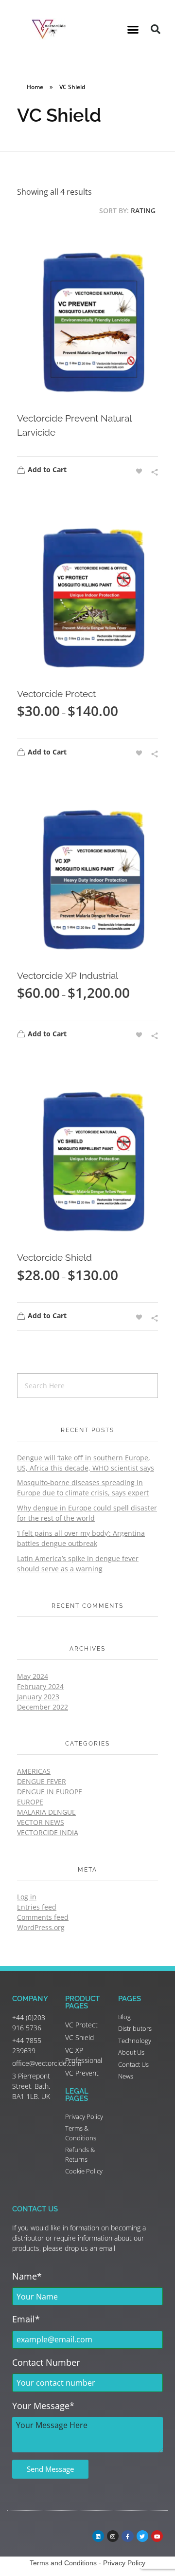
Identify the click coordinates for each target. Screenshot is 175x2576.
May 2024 (33, 1676)
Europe (30, 1802)
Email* (26, 2319)
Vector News (41, 1822)
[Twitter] (142, 2536)
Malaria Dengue (46, 1812)
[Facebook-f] (127, 2536)
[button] (133, 29)
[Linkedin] (98, 2536)
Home (35, 87)
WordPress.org (41, 1927)
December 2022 (43, 1707)
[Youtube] (157, 2536)
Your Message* (43, 2406)
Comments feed (43, 1917)
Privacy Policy (124, 2563)
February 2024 (40, 1686)
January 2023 (38, 1697)
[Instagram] (113, 2536)
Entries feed (37, 1907)
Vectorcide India (48, 1832)
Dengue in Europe (50, 1792)
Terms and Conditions (63, 2563)
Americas (34, 1771)
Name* (27, 2276)
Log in (27, 1897)
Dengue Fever (42, 1781)
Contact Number (46, 2362)
